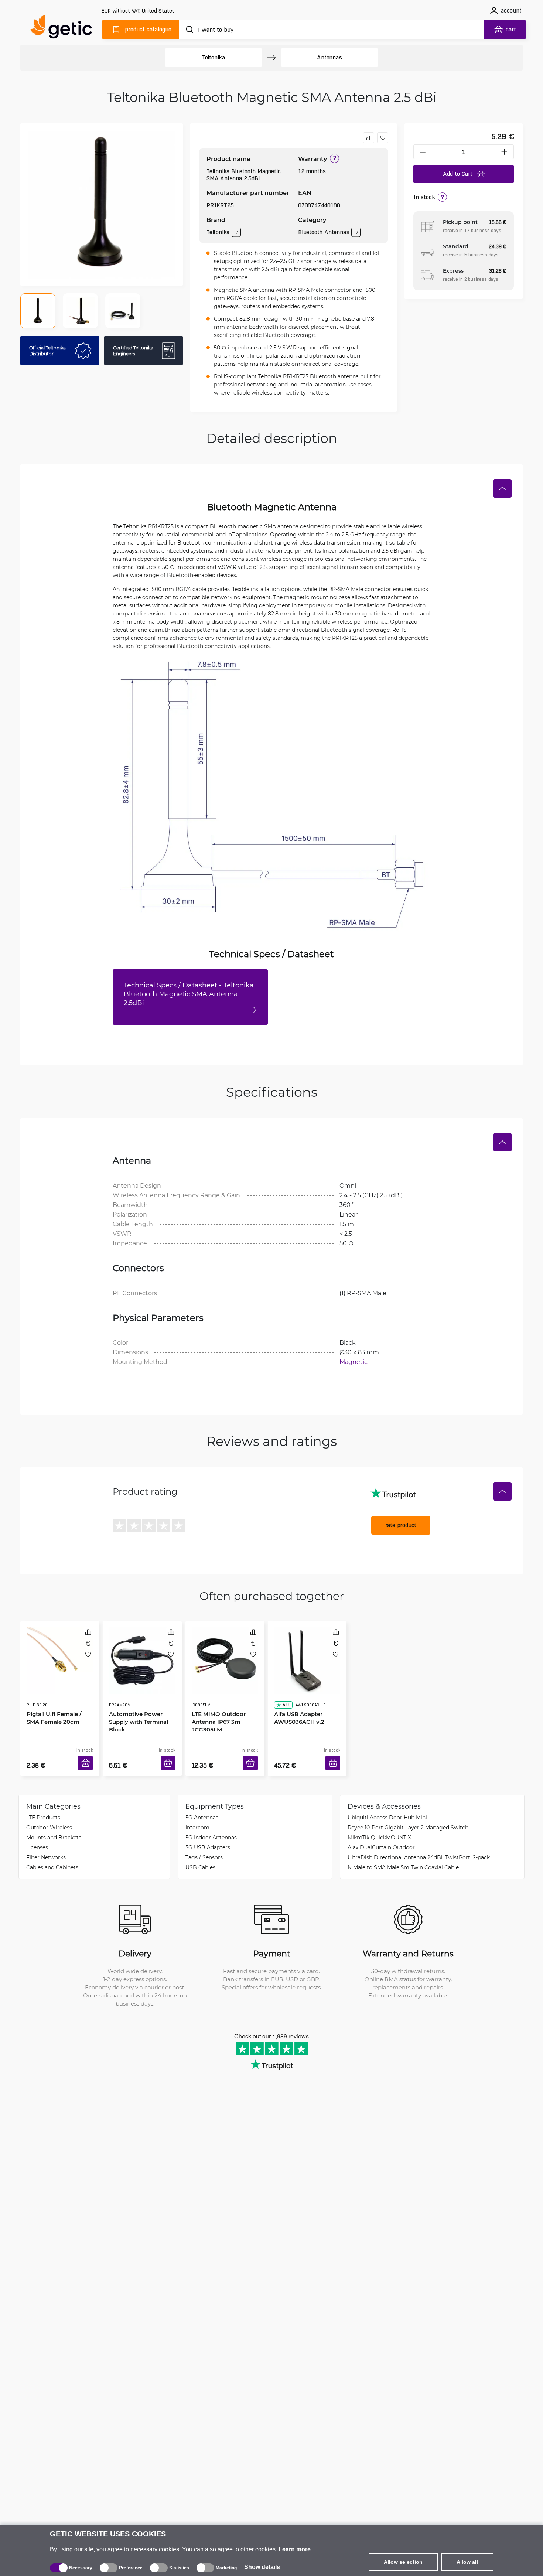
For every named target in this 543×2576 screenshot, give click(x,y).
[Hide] (502, 488)
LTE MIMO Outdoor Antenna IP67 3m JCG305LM (216, 1700)
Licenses (37, 1836)
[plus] (505, 152)
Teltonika (214, 57)
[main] (65, 28)
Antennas (329, 57)
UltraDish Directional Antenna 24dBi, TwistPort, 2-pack (419, 1846)
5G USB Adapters (208, 1836)
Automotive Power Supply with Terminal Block (136, 1700)
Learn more (295, 2549)
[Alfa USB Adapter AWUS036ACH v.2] (307, 1652)
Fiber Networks (46, 1846)
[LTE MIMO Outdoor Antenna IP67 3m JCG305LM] (225, 1652)
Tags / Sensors (204, 1846)
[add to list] (383, 138)
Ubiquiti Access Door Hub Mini (387, 1806)
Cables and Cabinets (52, 1856)
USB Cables (200, 1856)
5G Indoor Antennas (211, 1826)
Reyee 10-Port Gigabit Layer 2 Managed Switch (408, 1816)
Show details (262, 2567)
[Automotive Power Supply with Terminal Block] (142, 1652)
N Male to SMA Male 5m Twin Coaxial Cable (403, 1856)
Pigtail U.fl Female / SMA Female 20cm (59, 1697)
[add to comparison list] (369, 138)
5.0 (283, 1684)
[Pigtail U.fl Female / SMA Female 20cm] (60, 1652)
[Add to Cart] (88, 1754)
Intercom (197, 1816)
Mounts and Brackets (54, 1826)
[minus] (423, 152)
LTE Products (43, 1806)
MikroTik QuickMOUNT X (379, 1826)
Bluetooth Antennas (324, 232)
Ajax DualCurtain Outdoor (381, 1836)
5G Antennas (202, 1806)
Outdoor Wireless (49, 1816)
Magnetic (354, 1362)
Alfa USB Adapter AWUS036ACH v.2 (297, 1697)
